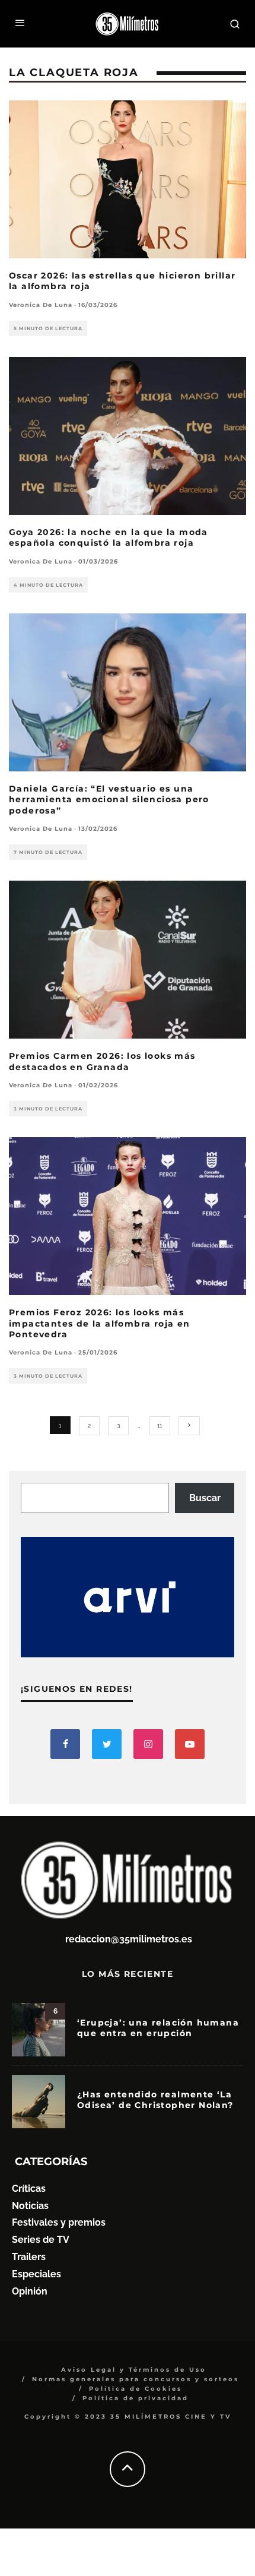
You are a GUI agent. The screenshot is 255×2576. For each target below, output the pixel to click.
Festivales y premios (59, 2222)
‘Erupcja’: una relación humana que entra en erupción (158, 2028)
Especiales (36, 2274)
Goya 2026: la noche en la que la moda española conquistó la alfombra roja (109, 537)
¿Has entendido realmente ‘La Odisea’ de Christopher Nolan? (155, 2100)
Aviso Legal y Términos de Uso (134, 2370)
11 (160, 1425)
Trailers (29, 2257)
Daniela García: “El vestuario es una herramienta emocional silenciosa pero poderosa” (109, 799)
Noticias (30, 2206)
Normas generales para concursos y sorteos (136, 2379)
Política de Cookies (136, 2389)
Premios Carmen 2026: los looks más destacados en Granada (102, 1061)
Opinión (30, 2291)
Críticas (29, 2189)
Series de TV (41, 2240)
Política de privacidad (136, 2398)
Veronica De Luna (41, 305)
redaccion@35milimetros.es (129, 1939)
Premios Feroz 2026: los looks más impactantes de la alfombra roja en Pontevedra (100, 1323)
